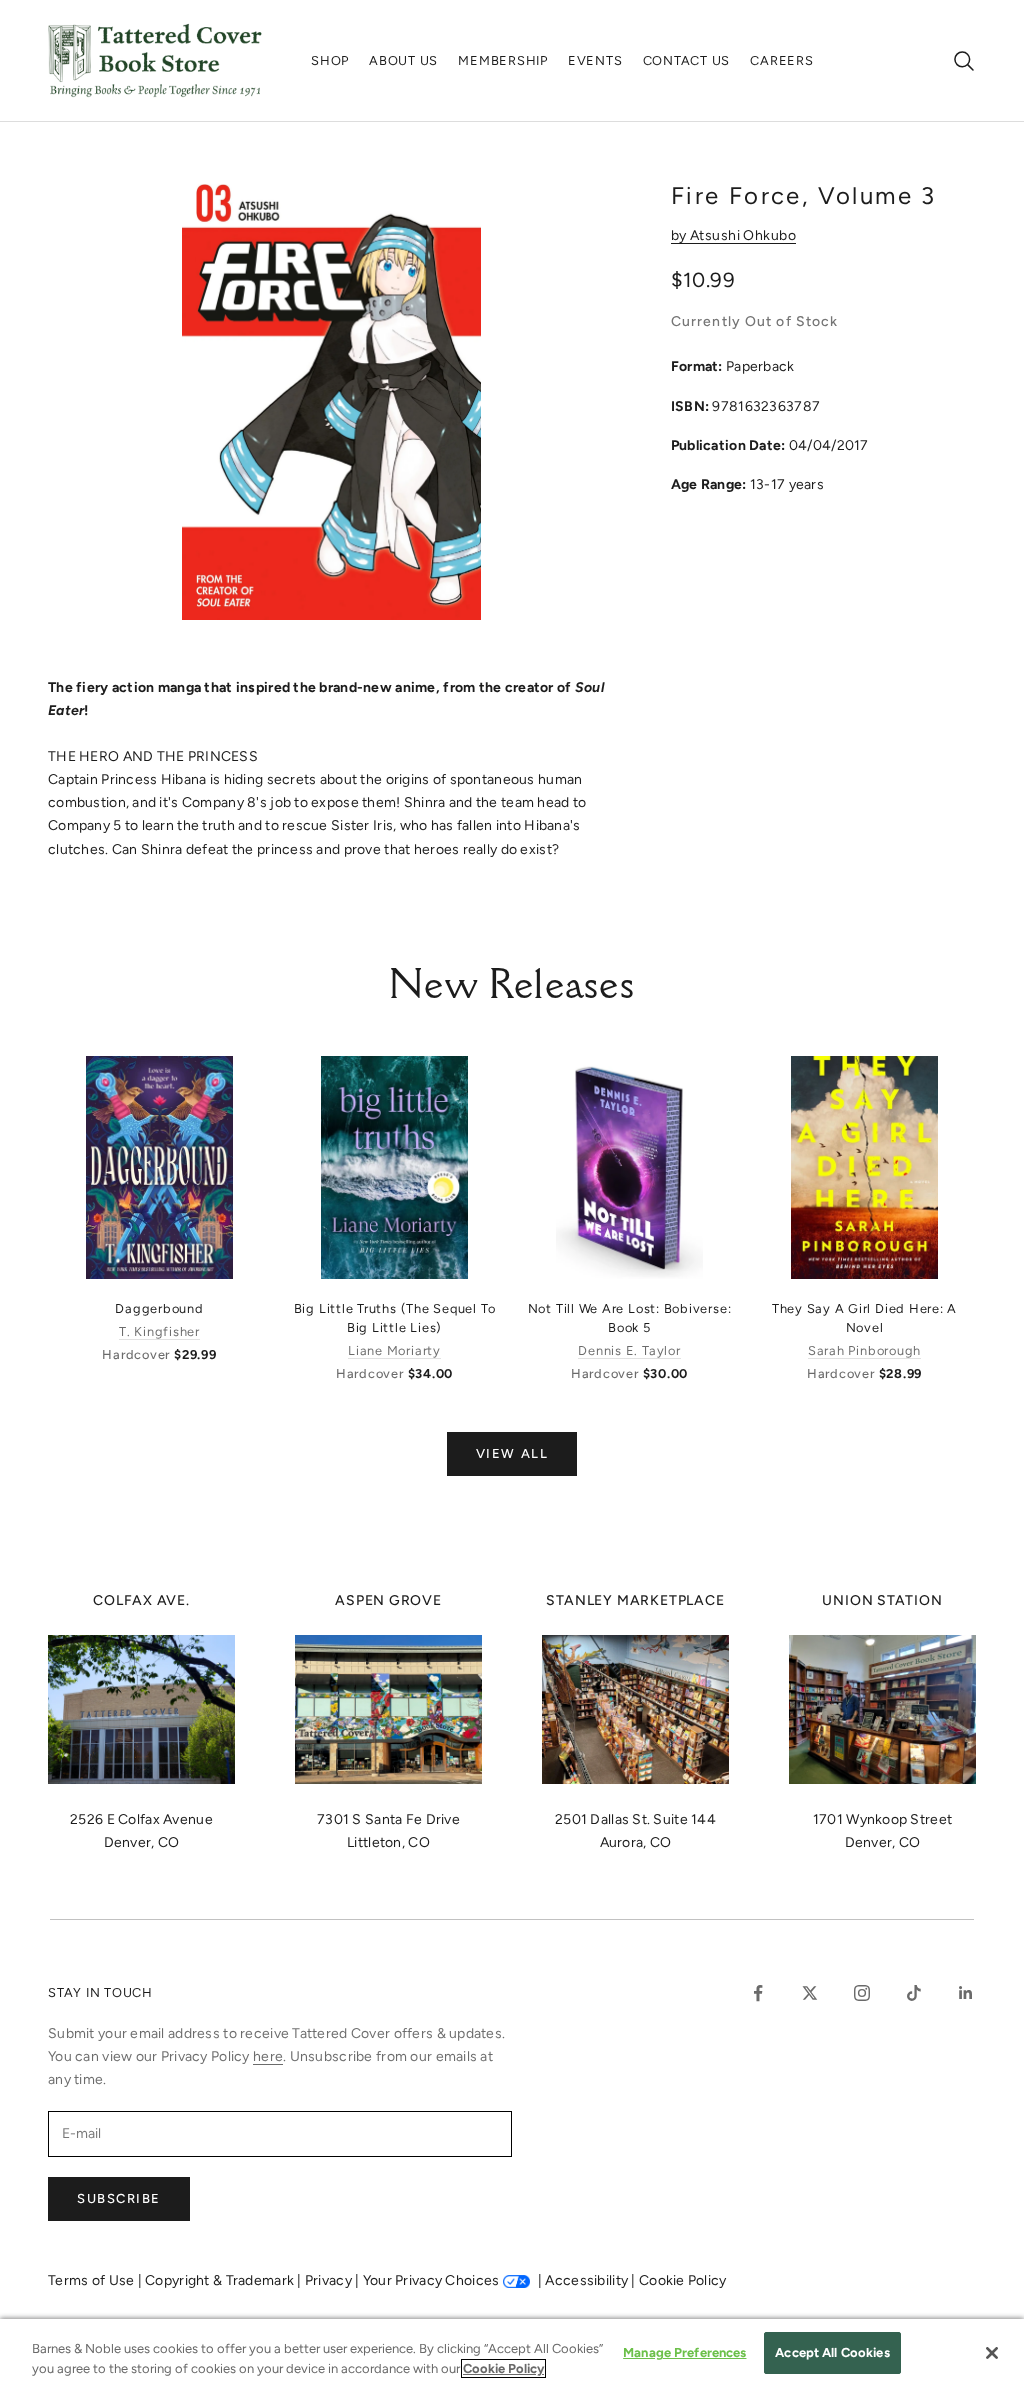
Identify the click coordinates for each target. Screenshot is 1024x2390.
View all (512, 1453)
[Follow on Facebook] (758, 1993)
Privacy (330, 2280)
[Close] (992, 2353)
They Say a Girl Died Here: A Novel (865, 1318)
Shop (330, 60)
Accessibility (588, 2280)
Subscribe (119, 2198)
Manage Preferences (684, 2352)
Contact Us (687, 60)
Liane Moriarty (394, 1350)
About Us (403, 60)
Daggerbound (159, 1308)
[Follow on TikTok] (914, 1993)
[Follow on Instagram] (862, 1993)
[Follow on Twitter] (810, 1993)
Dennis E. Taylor (629, 1350)
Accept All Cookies (832, 2352)
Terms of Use (93, 2280)
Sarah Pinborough (864, 1350)
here (268, 2056)
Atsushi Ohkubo (743, 235)
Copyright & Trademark (221, 2280)
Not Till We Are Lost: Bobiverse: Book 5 (630, 1318)
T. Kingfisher (159, 1331)
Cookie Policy (683, 2280)
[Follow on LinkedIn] (966, 1993)
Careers (781, 60)
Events (595, 60)
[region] (512, 2354)
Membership (503, 60)
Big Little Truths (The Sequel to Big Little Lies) (395, 1318)
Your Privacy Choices (431, 2280)
